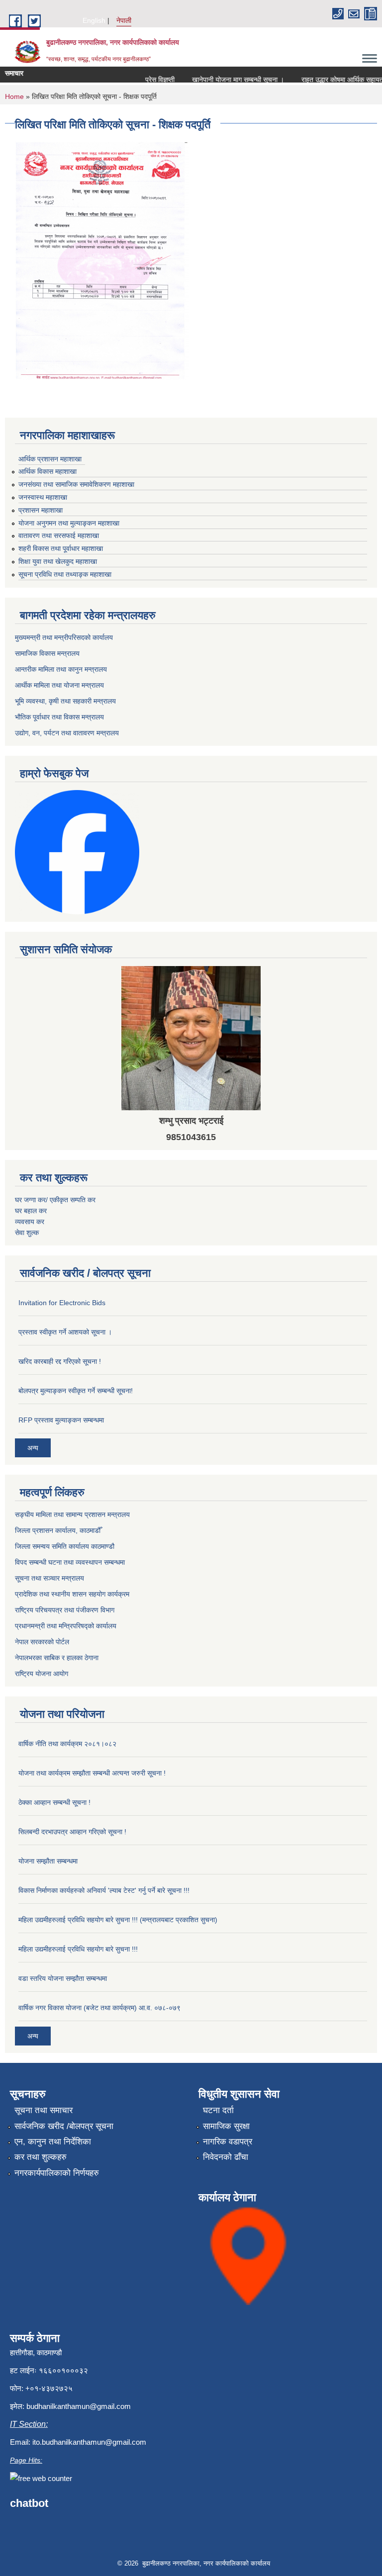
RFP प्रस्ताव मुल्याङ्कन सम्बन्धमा (61, 1420)
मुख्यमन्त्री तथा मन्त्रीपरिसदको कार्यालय (64, 637)
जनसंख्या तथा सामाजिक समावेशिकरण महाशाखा (76, 484)
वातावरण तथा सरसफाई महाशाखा (59, 535)
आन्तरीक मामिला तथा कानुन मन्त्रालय (61, 669)
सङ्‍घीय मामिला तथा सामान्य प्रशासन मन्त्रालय (72, 1514)
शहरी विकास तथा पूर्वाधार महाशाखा (61, 548)
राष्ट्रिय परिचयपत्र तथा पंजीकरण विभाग (65, 1610)
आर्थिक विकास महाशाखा (48, 471)
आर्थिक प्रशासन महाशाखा (50, 459)
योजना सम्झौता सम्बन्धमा (48, 1861)
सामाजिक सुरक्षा (226, 2126)
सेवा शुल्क (27, 1233)
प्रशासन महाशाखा (41, 510)
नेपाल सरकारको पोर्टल (42, 1642)
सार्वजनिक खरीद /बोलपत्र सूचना (64, 2126)
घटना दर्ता (218, 2110)
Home (14, 96)
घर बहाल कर (31, 1211)
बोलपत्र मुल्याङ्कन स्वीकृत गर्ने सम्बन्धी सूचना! (76, 1391)
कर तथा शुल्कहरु (41, 2157)
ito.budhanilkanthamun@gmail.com (89, 2442)
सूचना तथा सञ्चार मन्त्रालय (49, 1578)
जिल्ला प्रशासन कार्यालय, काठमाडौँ (58, 1530)
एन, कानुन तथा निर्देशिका (53, 2142)
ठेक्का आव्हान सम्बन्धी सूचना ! (54, 1802)
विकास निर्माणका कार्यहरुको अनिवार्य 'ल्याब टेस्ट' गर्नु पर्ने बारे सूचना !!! (104, 1890)
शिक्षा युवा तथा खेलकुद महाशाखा (58, 561)
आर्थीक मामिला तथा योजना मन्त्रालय (59, 685)
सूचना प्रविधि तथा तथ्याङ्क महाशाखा (65, 574)
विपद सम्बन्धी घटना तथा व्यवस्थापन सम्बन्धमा (70, 1562)
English (94, 20)
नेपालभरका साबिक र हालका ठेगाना (57, 1658)
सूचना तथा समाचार (44, 2110)
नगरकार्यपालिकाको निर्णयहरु (57, 2173)
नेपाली (124, 20)
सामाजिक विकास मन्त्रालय (47, 653)
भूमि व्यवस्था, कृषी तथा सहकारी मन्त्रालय (65, 701)
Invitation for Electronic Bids (62, 1303)
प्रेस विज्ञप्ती (145, 80)
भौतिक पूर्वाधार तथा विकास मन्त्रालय (59, 717)
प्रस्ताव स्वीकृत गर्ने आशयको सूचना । (65, 1332)
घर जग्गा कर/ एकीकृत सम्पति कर (55, 1200)
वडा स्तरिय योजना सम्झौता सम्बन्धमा (63, 1978)
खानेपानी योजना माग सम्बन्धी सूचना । (224, 80)
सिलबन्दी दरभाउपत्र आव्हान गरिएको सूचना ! (72, 1832)
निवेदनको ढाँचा (226, 2157)
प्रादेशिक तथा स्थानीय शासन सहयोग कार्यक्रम (72, 1594)
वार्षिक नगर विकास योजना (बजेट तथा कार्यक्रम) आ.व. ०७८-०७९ (99, 2008)
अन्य (33, 1448)
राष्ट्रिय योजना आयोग (42, 1674)
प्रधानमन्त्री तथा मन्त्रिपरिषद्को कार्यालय (66, 1626)
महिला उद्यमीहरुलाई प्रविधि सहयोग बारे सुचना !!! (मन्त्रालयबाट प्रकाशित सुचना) (118, 1920)
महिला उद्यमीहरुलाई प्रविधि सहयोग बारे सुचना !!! (78, 1949)
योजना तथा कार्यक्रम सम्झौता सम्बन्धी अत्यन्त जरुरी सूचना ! (92, 1773)
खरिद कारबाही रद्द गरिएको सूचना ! (60, 1361)
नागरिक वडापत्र (228, 2142)
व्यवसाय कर (30, 1222)
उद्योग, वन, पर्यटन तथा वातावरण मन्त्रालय (67, 733)
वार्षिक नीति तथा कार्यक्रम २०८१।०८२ (67, 1744)
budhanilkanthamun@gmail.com (79, 2406)
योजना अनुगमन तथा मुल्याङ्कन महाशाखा (69, 523)
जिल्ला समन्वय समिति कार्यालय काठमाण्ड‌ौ (65, 1546)
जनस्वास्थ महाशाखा (43, 497)
